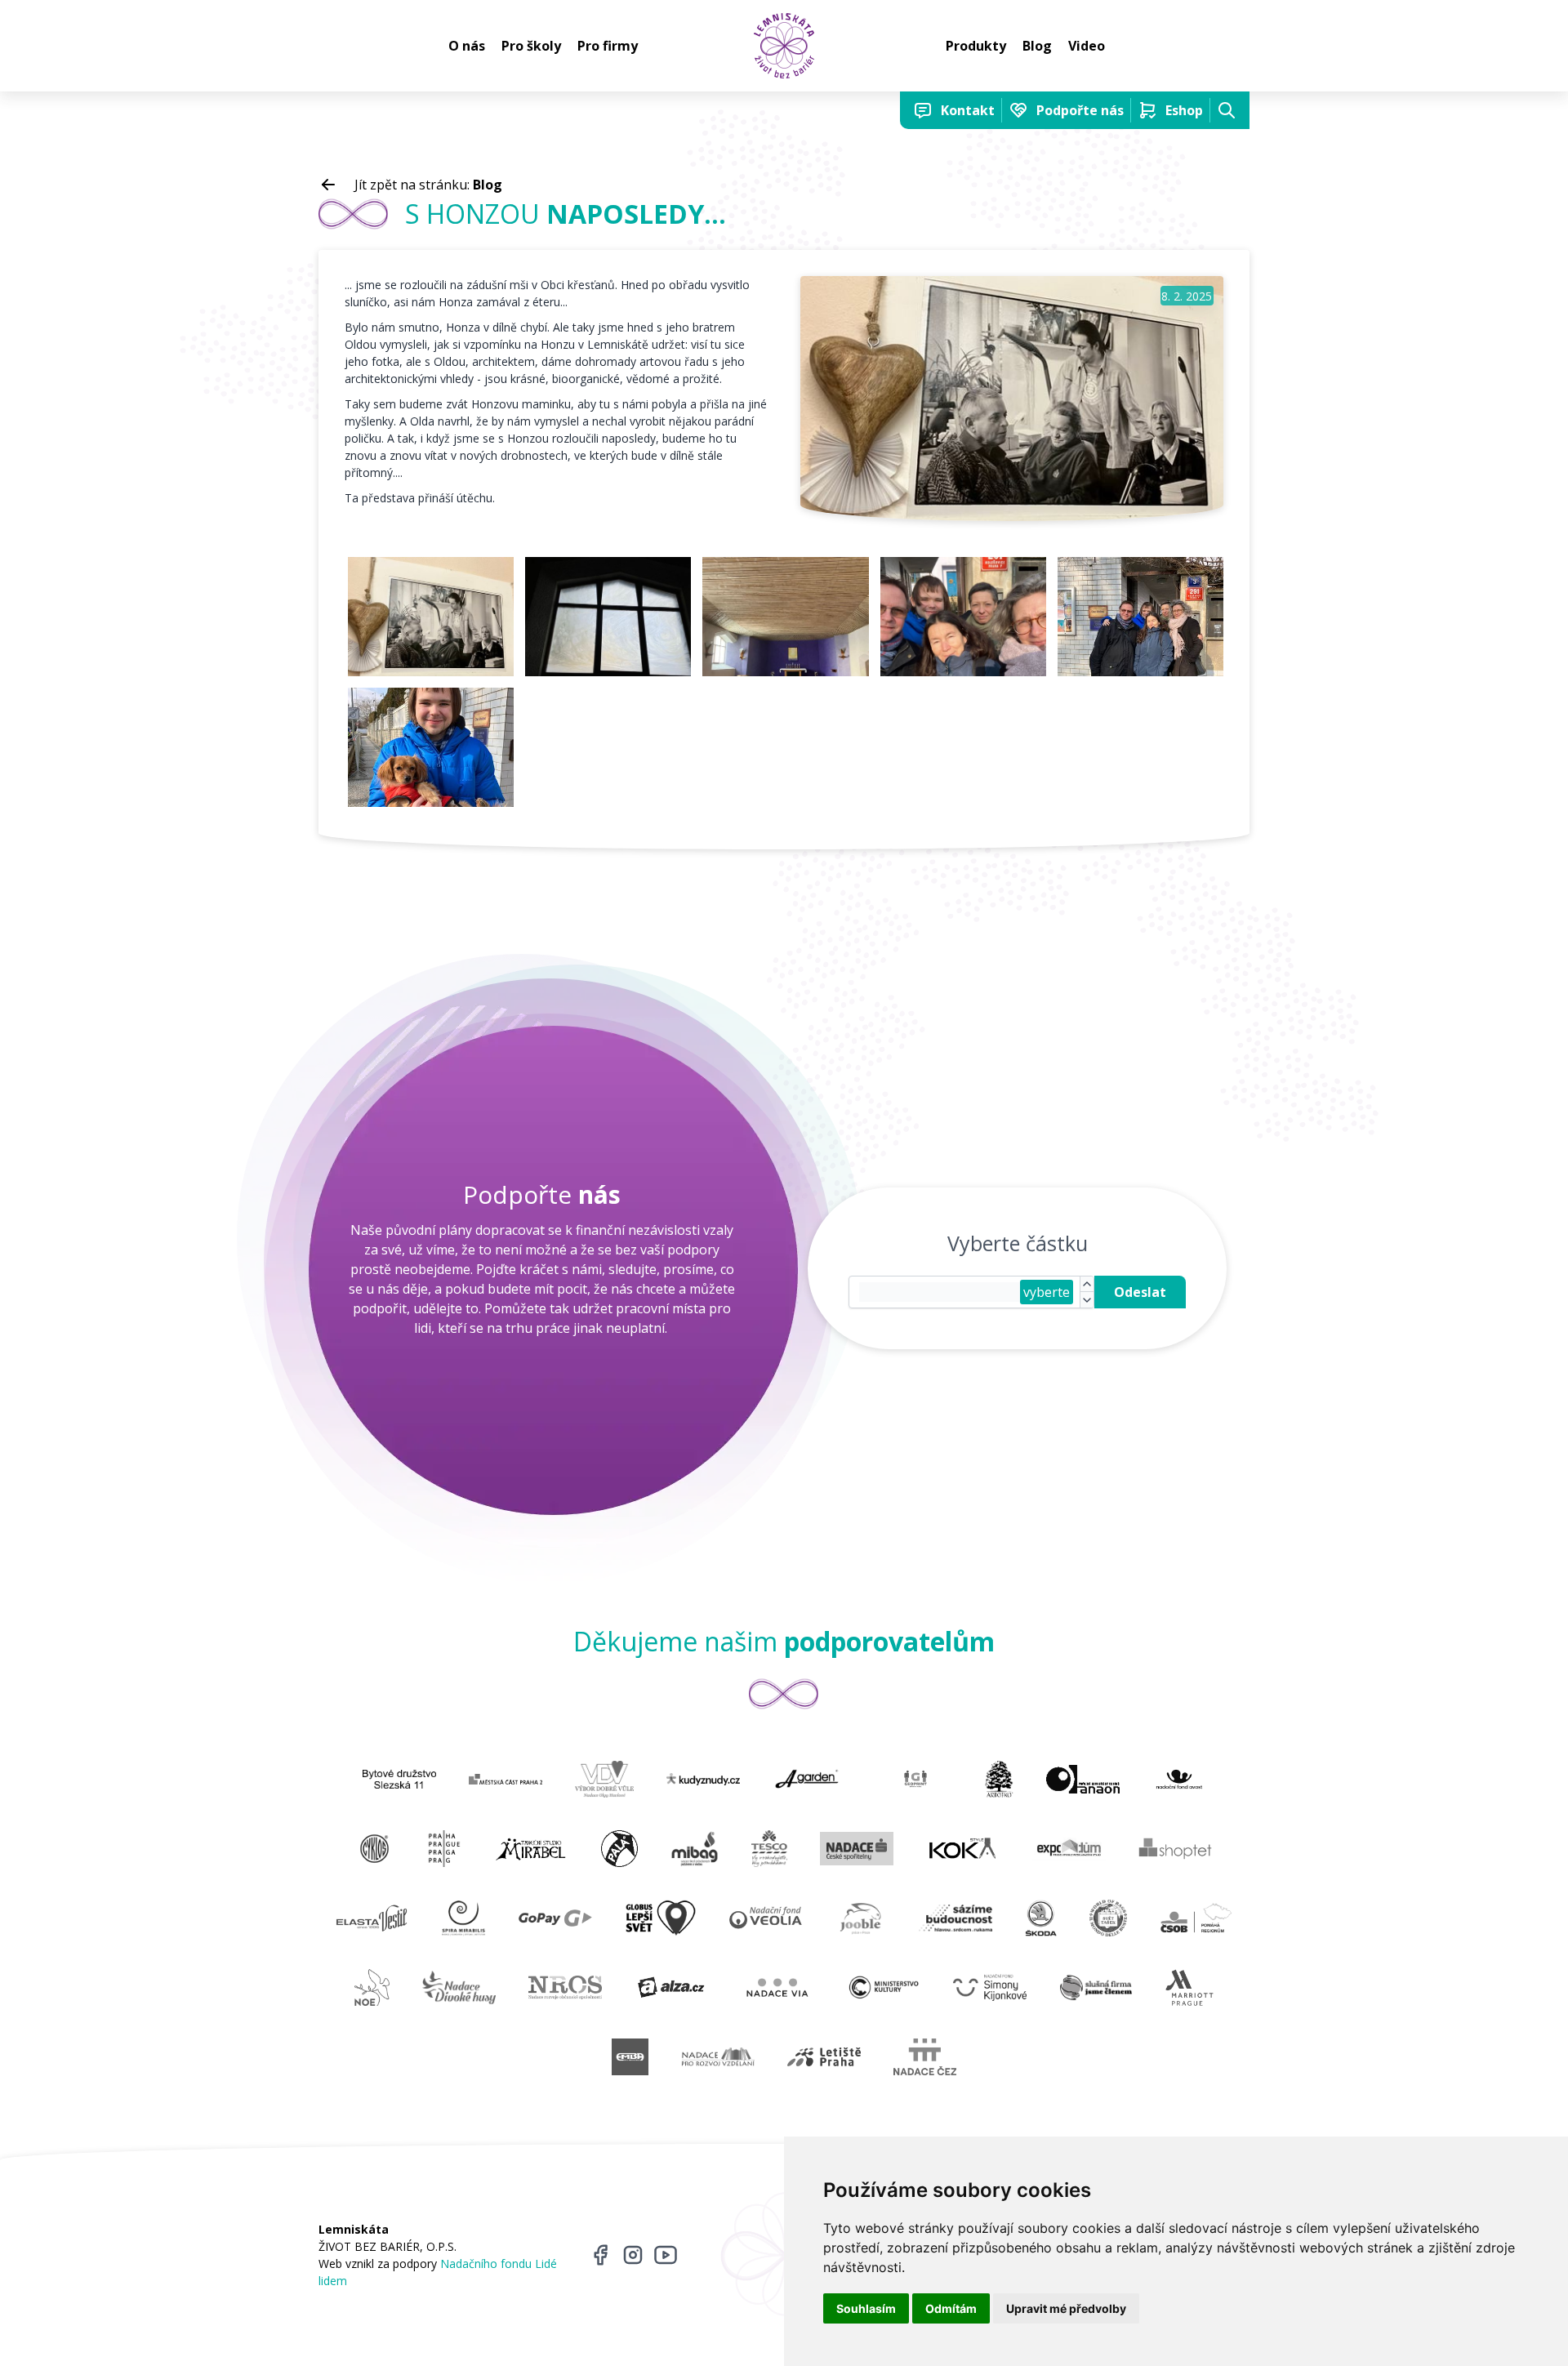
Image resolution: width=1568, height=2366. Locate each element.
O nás (467, 46)
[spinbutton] (940, 1292)
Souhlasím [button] (866, 2308)
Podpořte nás (1080, 110)
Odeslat (1140, 1292)
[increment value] (1087, 1285)
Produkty (976, 46)
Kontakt (968, 110)
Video (1087, 46)
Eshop (1184, 110)
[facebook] (600, 2255)
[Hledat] (1227, 110)
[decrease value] (1087, 1300)
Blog (1037, 46)
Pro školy (531, 46)
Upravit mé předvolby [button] (1066, 2308)
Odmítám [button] (951, 2308)
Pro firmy (608, 46)
